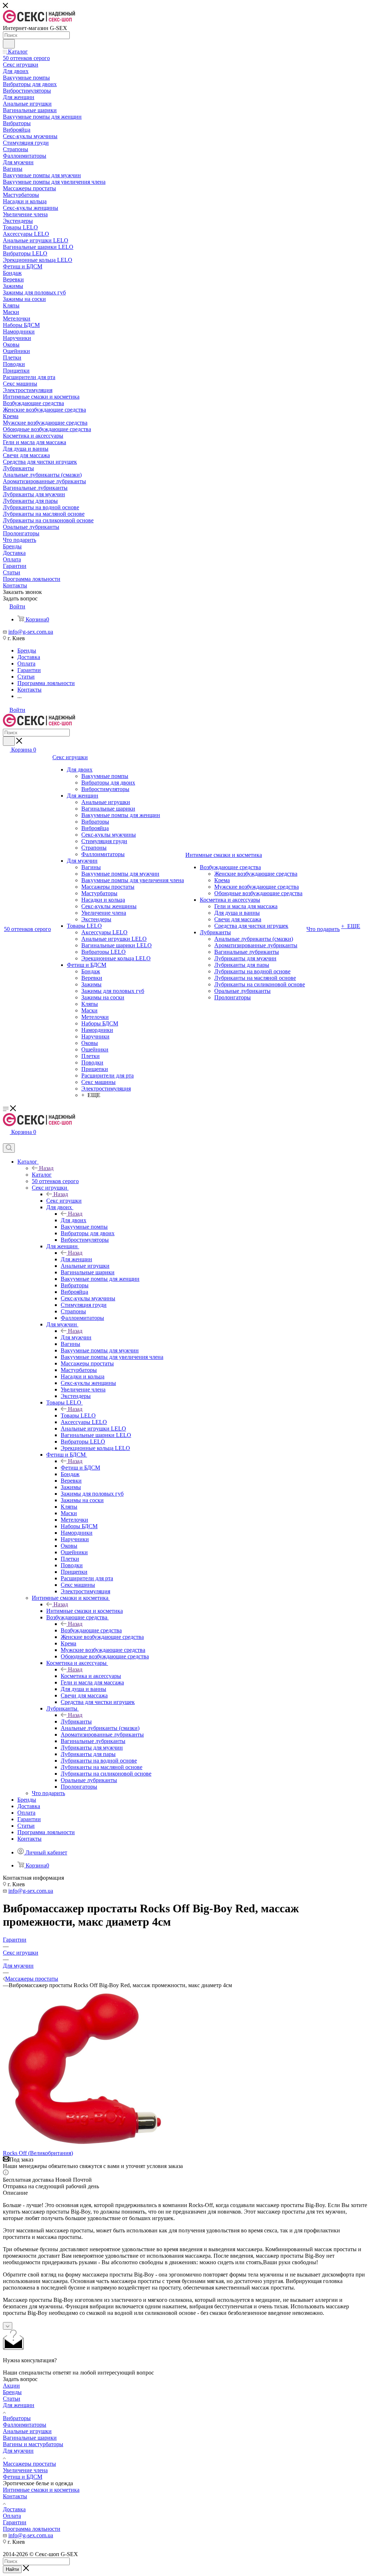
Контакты (15, 2496)
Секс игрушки (64, 1201)
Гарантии (15, 2522)
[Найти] (9, 44)
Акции (11, 2386)
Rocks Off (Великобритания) (38, 2153)
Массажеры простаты (29, 2464)
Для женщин (76, 1259)
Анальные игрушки (27, 2431)
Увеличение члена (25, 2470)
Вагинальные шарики (30, 2438)
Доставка (14, 2509)
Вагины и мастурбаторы (33, 2444)
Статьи (12, 2399)
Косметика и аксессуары (91, 1676)
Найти (12, 2569)
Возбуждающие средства (91, 1630)
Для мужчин (76, 1337)
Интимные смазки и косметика (85, 1611)
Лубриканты (76, 1721)
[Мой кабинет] (6, 1140)
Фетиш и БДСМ (80, 1468)
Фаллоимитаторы (25, 2425)
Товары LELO (78, 1415)
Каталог (42, 1175)
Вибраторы (17, 2418)
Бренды (12, 2392)
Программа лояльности (32, 2529)
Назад (46, 1168)
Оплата (12, 2516)
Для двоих (74, 1220)
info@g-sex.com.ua (31, 632)
